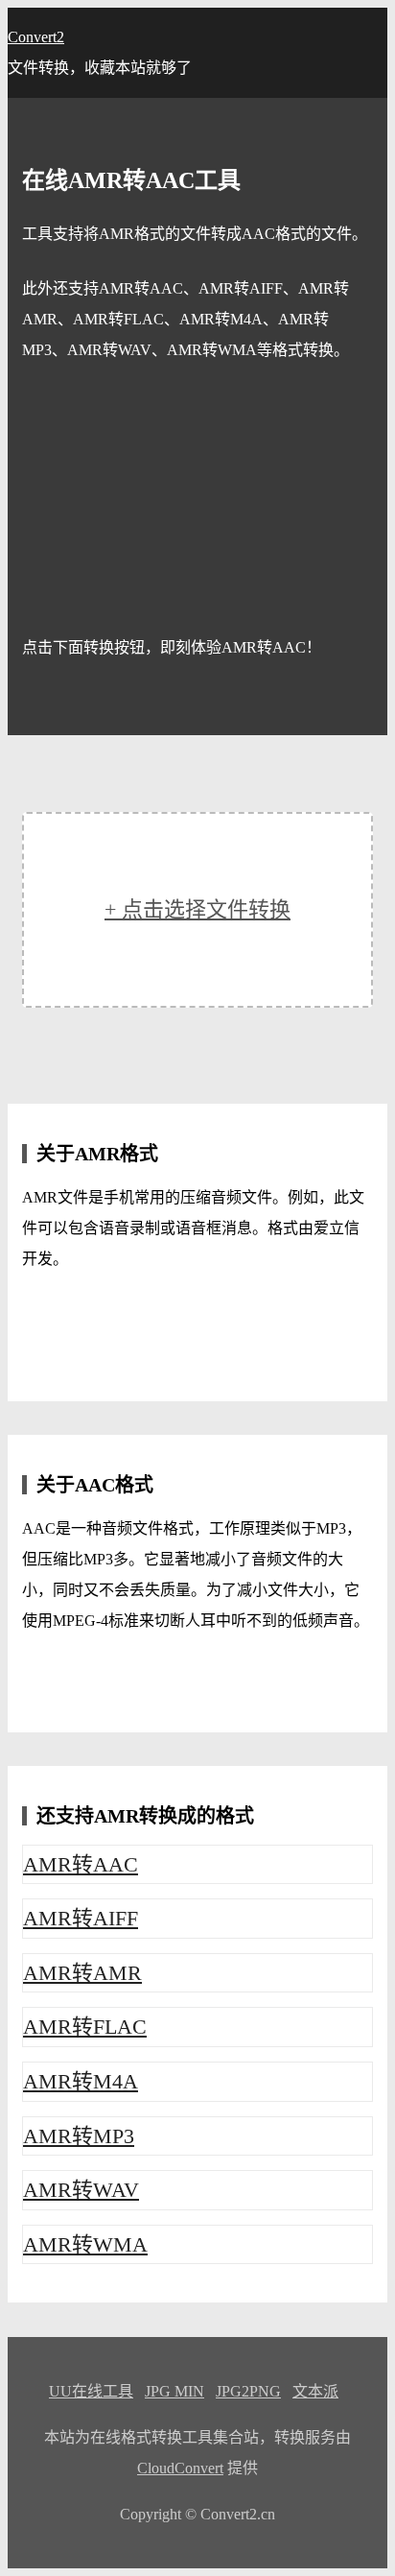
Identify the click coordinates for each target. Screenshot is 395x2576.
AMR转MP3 (79, 2136)
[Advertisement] (197, 499)
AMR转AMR (82, 1973)
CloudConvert (180, 2468)
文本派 (315, 2391)
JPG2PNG (248, 2391)
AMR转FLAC (85, 2027)
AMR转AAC (81, 1864)
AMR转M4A (81, 2081)
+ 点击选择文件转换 (197, 909)
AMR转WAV (81, 2190)
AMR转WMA (85, 2244)
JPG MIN (174, 2391)
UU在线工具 (91, 2391)
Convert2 (36, 37)
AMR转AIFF (81, 1918)
